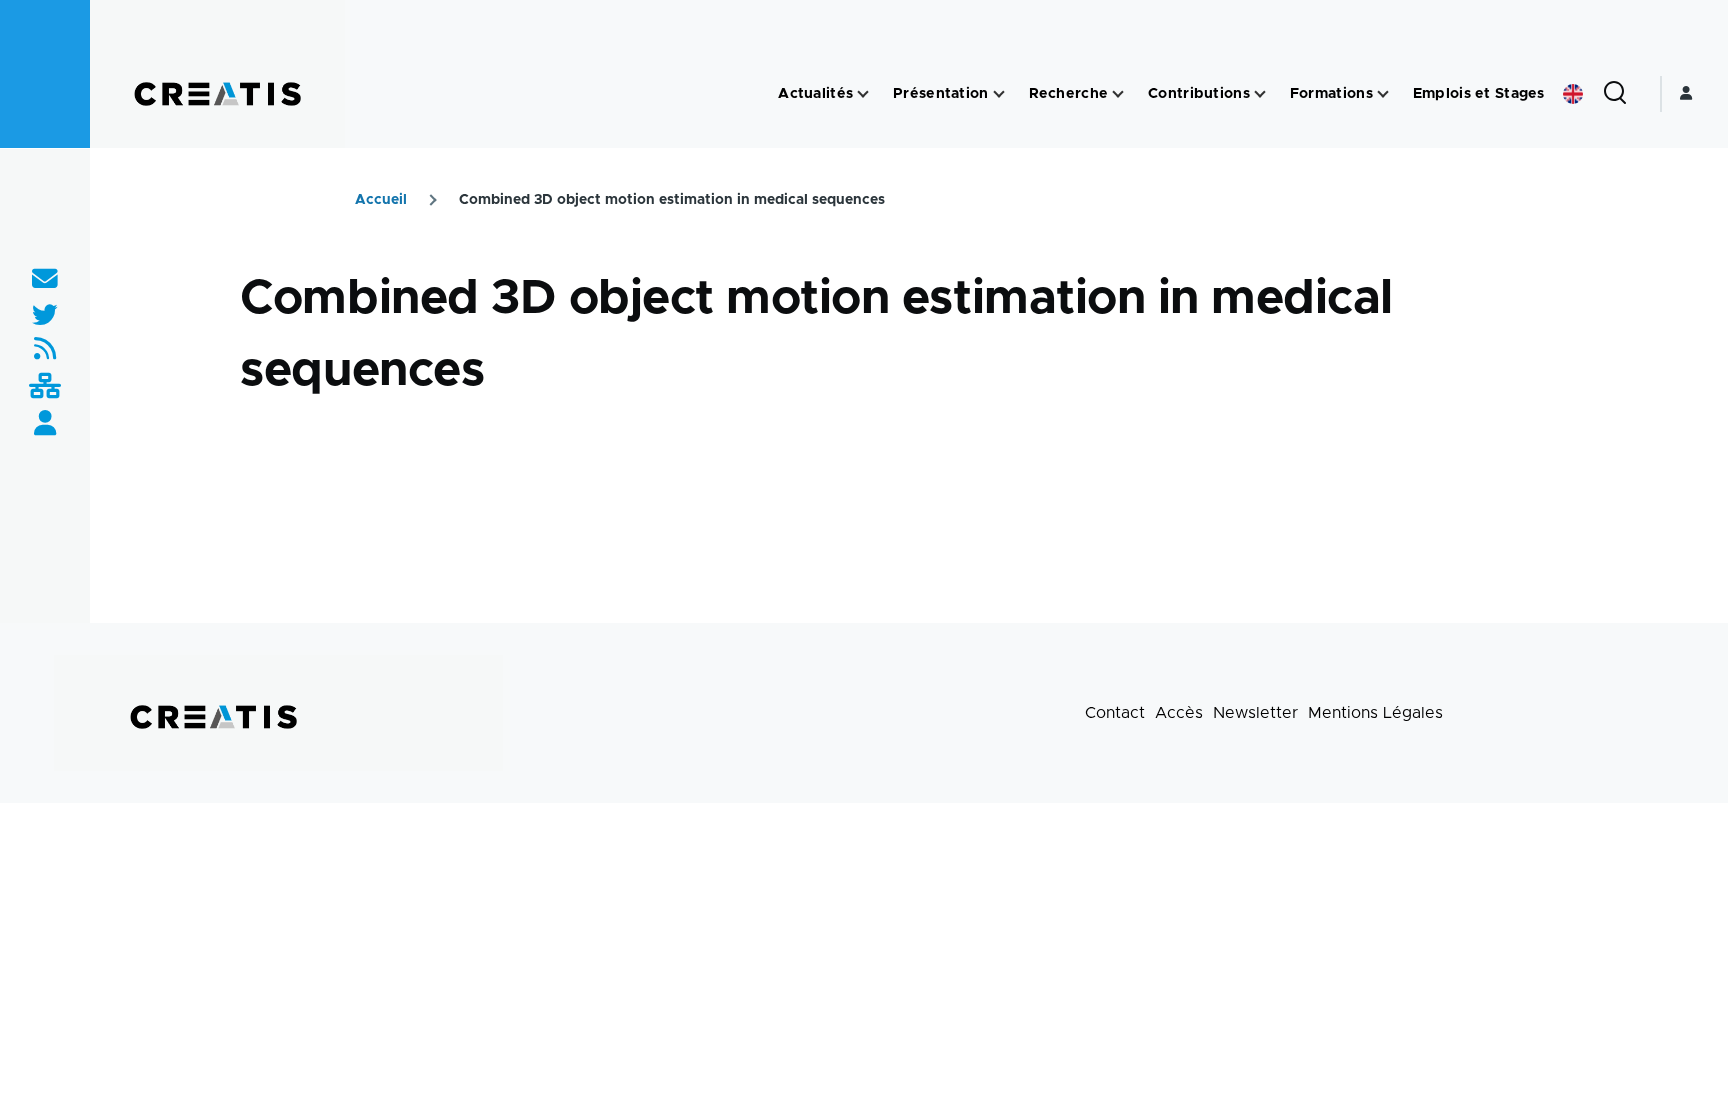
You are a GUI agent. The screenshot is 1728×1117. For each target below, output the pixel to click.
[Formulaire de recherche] (1615, 94)
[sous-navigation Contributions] (1260, 94)
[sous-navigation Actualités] (863, 94)
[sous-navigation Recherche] (1118, 94)
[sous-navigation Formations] (1383, 94)
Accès (1179, 713)
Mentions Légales (1375, 713)
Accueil (381, 200)
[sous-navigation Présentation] (999, 94)
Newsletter (1255, 713)
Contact (1115, 713)
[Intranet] (45, 387)
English (1573, 94)
